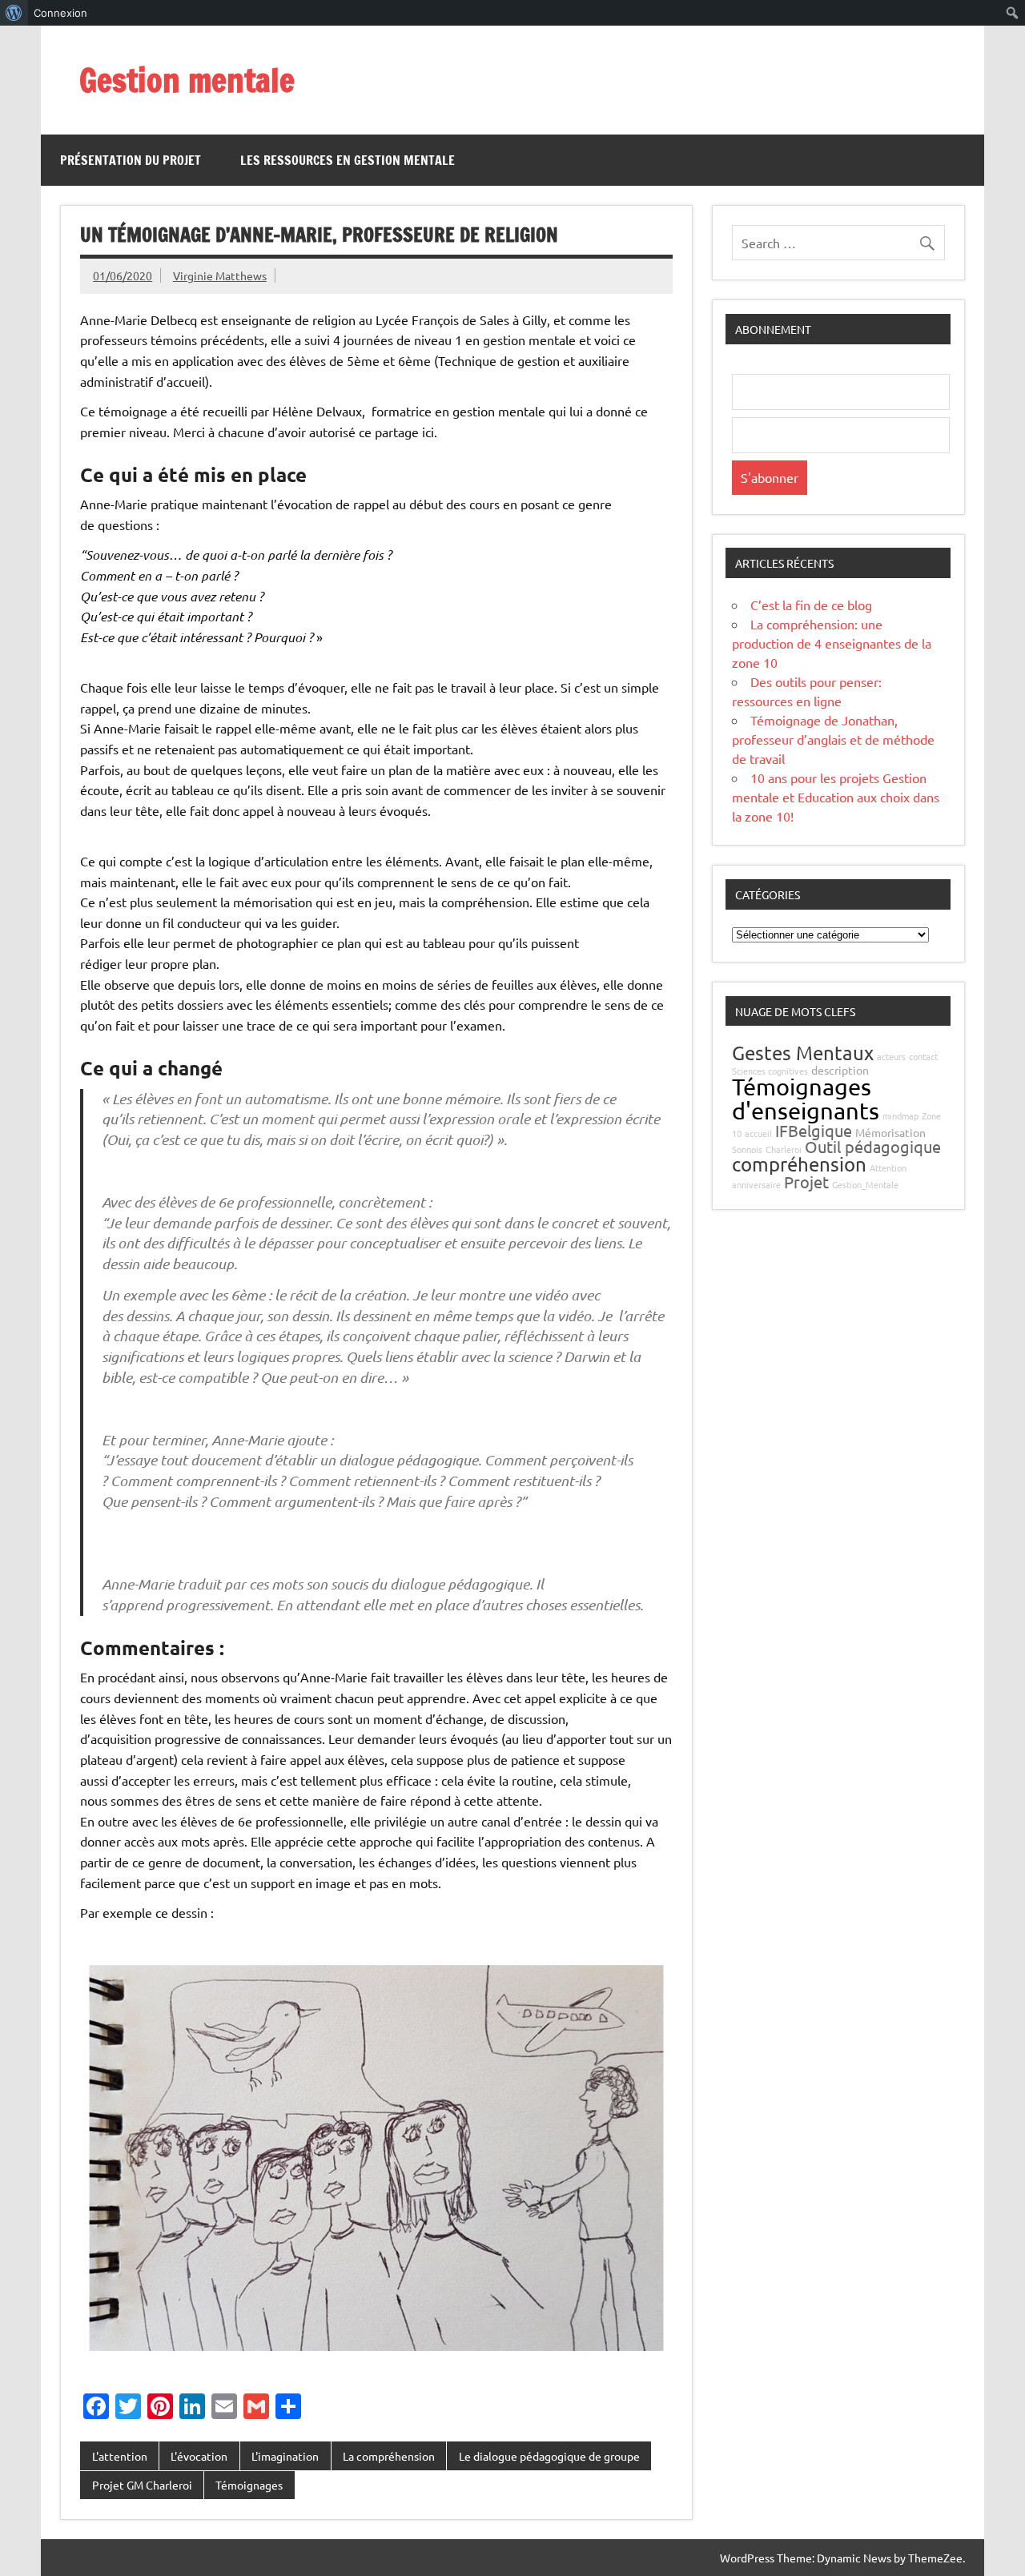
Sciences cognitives (770, 1071)
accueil (758, 1133)
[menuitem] (14, 13)
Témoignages (249, 2485)
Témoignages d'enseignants (806, 1098)
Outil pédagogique (873, 1146)
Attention (888, 1167)
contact (923, 1056)
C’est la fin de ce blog (811, 605)
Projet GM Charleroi (142, 2485)
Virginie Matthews (220, 275)
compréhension (799, 1164)
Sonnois (747, 1149)
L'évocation (199, 2456)
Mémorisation (890, 1132)
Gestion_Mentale (865, 1184)
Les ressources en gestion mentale (348, 160)
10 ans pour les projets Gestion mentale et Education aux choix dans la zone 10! (836, 797)
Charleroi (784, 1149)
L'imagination (285, 2456)
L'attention (120, 2456)
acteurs (891, 1056)
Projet (806, 1182)
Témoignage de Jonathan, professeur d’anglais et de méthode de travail (833, 739)
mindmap (900, 1115)
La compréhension (389, 2456)
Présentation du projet (131, 160)
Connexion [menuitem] (60, 13)
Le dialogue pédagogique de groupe (549, 2456)
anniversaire (756, 1184)
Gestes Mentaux (803, 1053)
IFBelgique (814, 1130)
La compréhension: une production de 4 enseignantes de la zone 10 (832, 643)
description (840, 1070)
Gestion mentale (187, 80)
